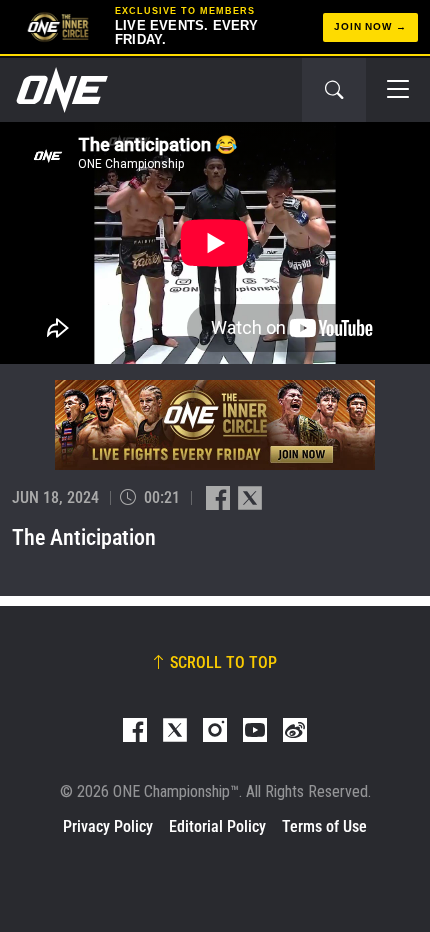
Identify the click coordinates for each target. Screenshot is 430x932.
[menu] (398, 90)
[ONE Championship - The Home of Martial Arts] (60, 90)
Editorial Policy (217, 826)
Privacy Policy (108, 826)
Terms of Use (324, 826)
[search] (334, 90)
